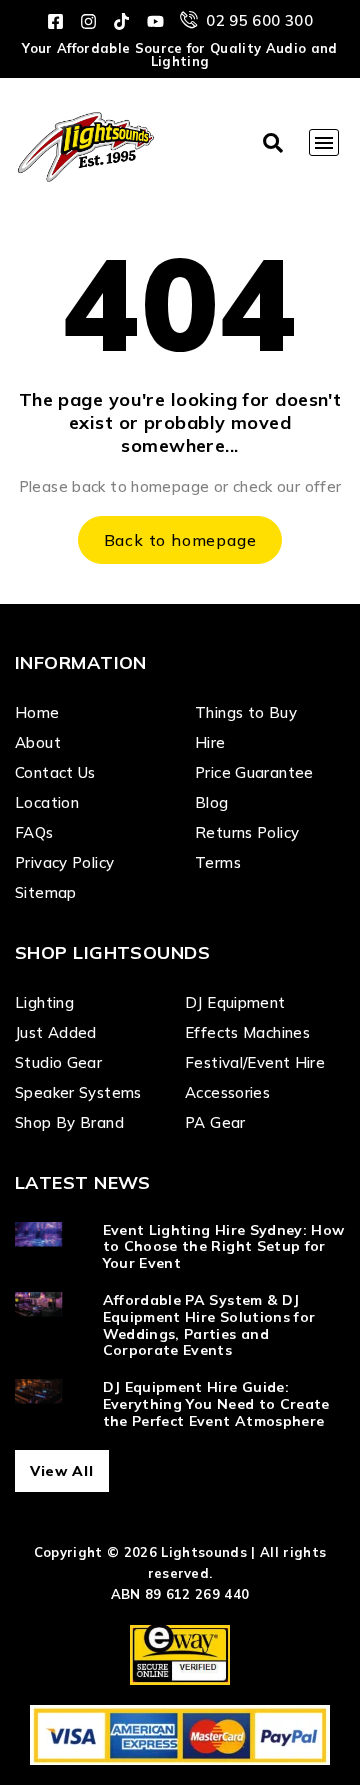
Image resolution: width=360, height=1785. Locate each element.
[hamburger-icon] (324, 142)
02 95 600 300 (259, 20)
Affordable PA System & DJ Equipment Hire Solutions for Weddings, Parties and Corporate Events (209, 1325)
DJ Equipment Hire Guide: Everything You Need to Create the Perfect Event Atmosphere (216, 1404)
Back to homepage (180, 540)
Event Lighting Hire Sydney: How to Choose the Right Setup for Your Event (224, 1247)
